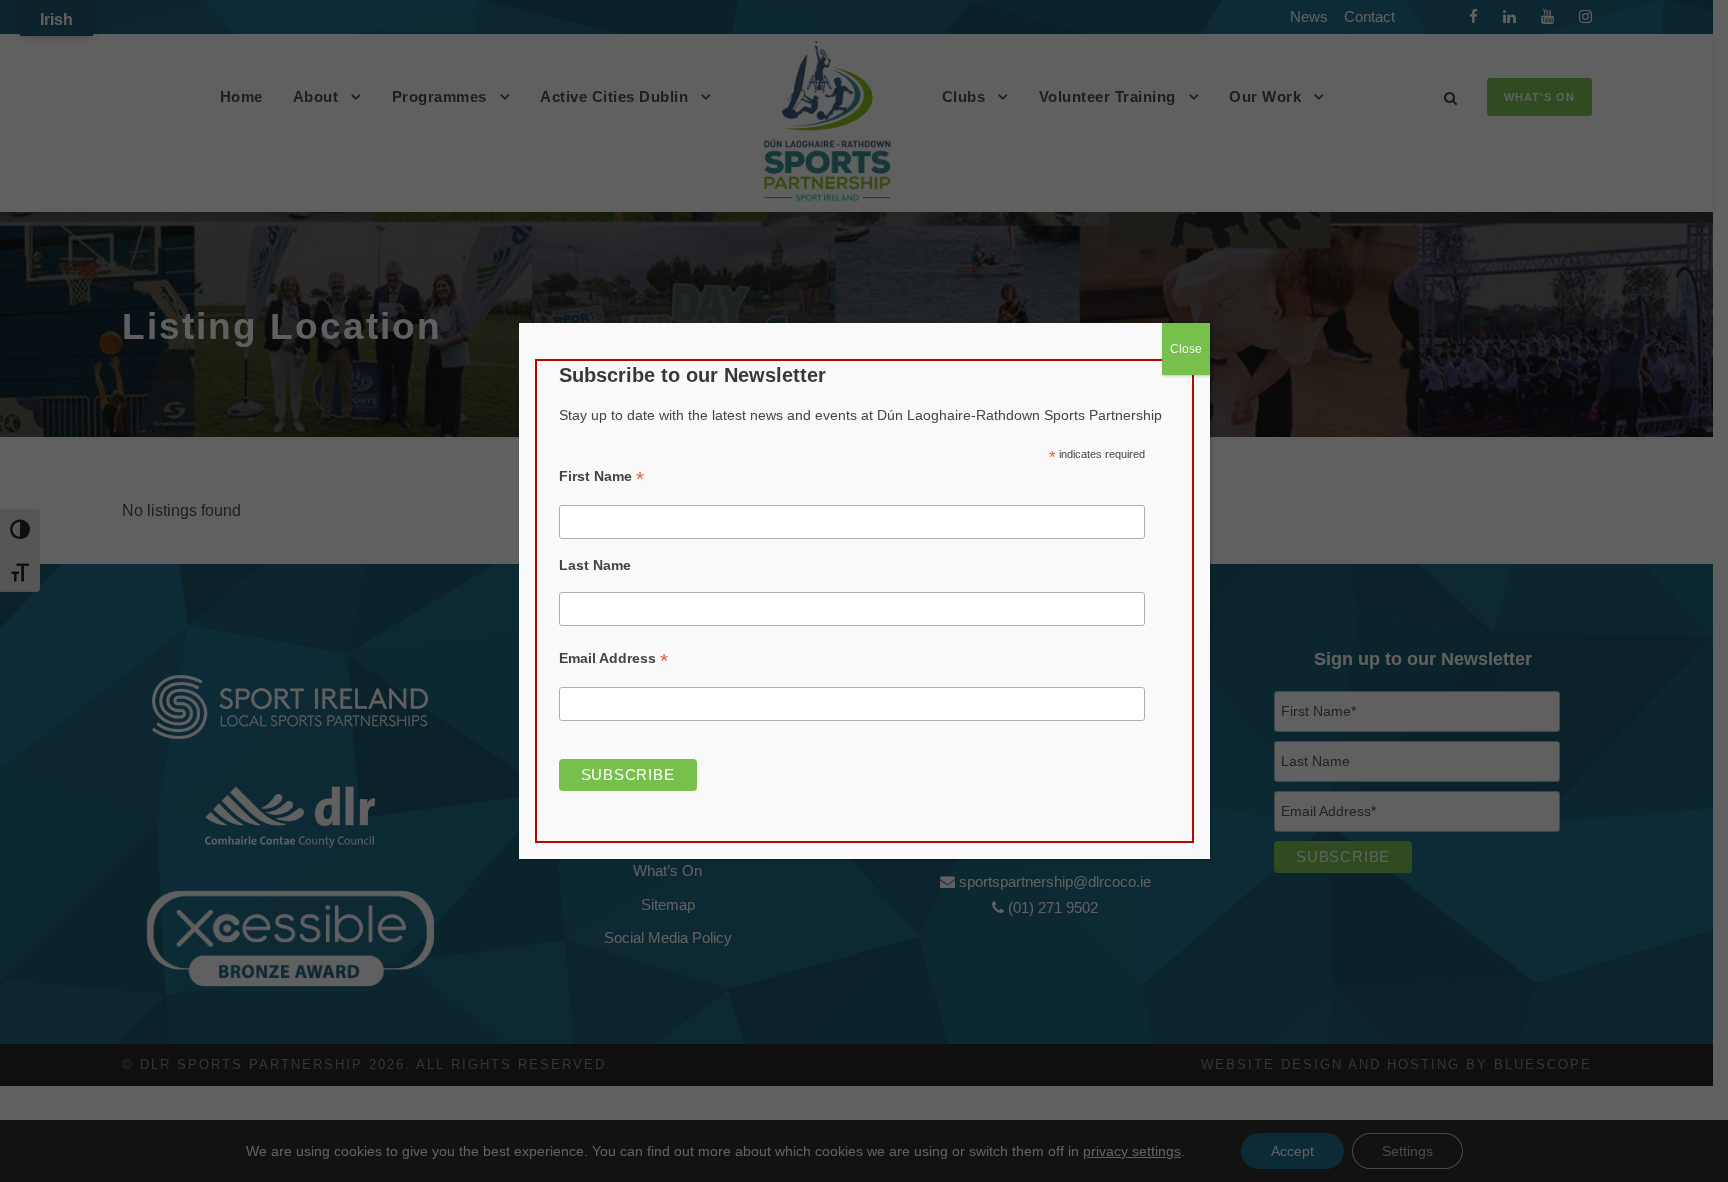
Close (1186, 349)
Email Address (613, 658)
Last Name (595, 565)
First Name (601, 476)
